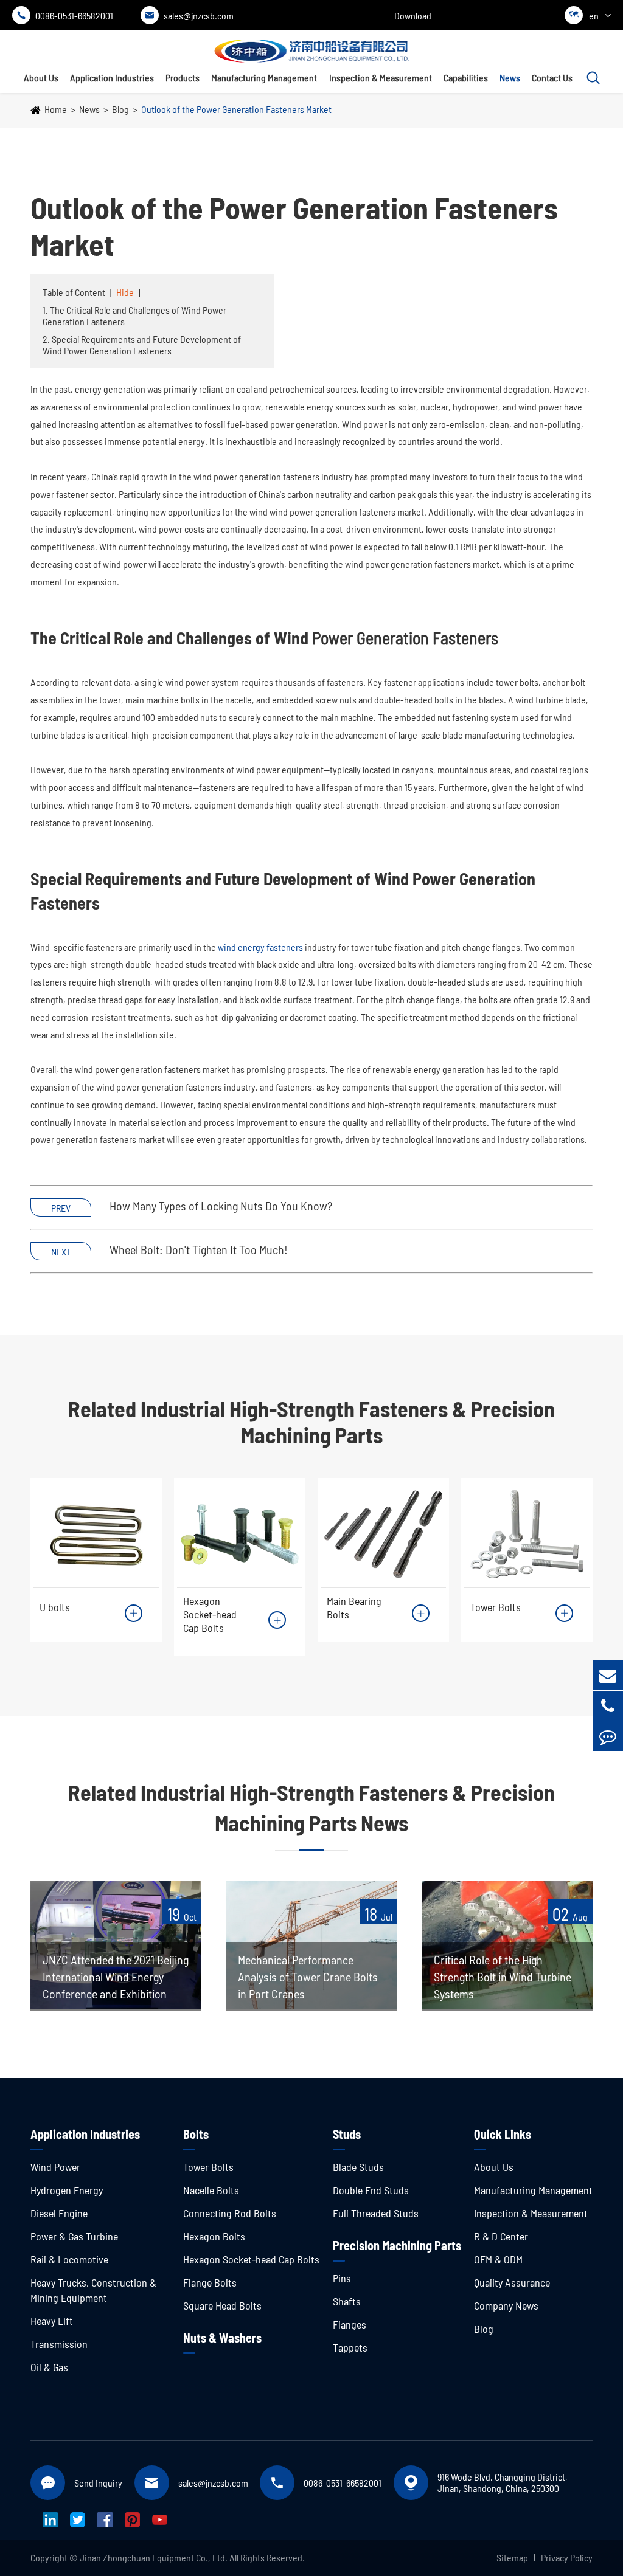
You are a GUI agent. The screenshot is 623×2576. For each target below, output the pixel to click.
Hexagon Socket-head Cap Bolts (210, 1614)
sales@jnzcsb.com (189, 16)
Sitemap (512, 2557)
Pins (342, 2278)
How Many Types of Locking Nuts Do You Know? (221, 1206)
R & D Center (501, 2236)
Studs (347, 2134)
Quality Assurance (512, 2282)
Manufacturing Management (264, 78)
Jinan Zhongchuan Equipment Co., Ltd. (154, 2557)
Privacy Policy (567, 2557)
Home (56, 109)
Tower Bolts (496, 1607)
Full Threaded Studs (376, 2213)
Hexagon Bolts (214, 2236)
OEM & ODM (498, 2259)
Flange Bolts (210, 2282)
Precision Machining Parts (397, 2245)
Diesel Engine (59, 2213)
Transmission (59, 2344)
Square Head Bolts (222, 2305)
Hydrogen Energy (67, 2190)
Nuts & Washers (222, 2338)
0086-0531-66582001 (65, 16)
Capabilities (466, 78)
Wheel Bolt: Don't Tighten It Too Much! (199, 1249)
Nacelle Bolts (211, 2190)
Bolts (196, 2134)
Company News (506, 2305)
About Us (41, 78)
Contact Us (552, 78)
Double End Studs (371, 2190)
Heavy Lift (52, 2321)
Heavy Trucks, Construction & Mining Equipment (93, 2290)
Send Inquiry (98, 2483)
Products (183, 78)
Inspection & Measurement (381, 78)
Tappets (350, 2347)
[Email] (608, 1675)
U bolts (55, 1607)
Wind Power (55, 2167)
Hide (125, 292)
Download (413, 16)
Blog (120, 109)
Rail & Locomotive (69, 2259)
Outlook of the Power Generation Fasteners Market (236, 109)
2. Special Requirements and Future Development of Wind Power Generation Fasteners (142, 345)
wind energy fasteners (260, 947)
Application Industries (112, 78)
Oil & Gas (49, 2367)
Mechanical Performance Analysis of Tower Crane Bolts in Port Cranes (308, 1977)
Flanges (350, 2324)
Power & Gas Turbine (74, 2236)
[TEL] (608, 1706)
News (510, 78)
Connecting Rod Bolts (230, 2213)
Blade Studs (358, 2167)
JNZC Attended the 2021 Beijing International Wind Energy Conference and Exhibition (116, 1977)
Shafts (347, 2301)
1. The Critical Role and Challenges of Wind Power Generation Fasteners (134, 316)
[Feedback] (608, 1736)
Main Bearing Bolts (354, 1607)
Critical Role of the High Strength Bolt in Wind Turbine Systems (503, 1977)
